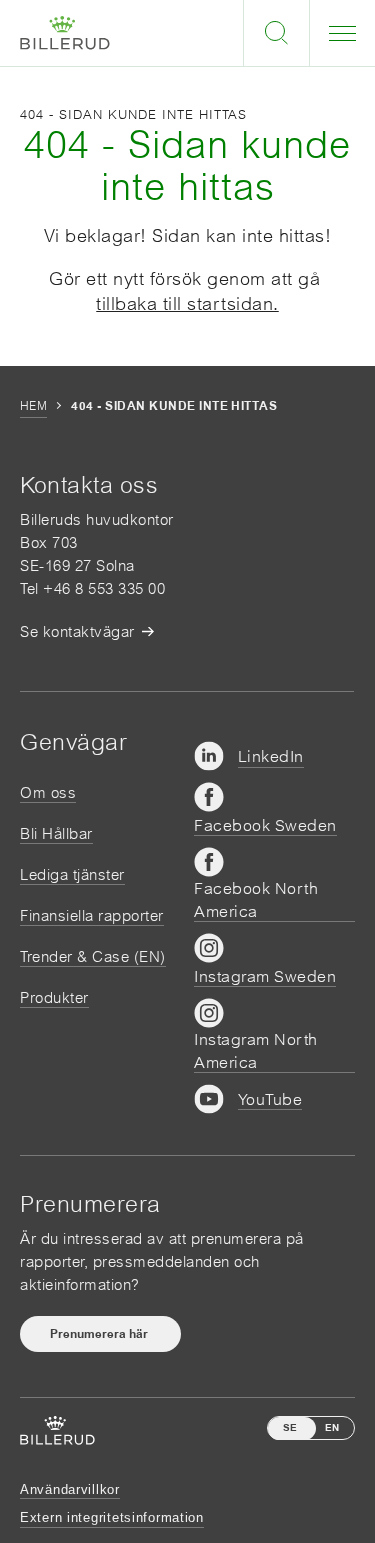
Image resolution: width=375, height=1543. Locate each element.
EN (332, 1427)
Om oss (48, 792)
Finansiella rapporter (92, 915)
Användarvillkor (70, 1489)
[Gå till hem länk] (65, 33)
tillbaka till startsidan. (187, 303)
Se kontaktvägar (77, 631)
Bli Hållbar (56, 833)
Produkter (54, 997)
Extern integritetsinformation (112, 1517)
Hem (33, 406)
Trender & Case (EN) (93, 956)
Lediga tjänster (72, 874)
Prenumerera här (100, 1334)
